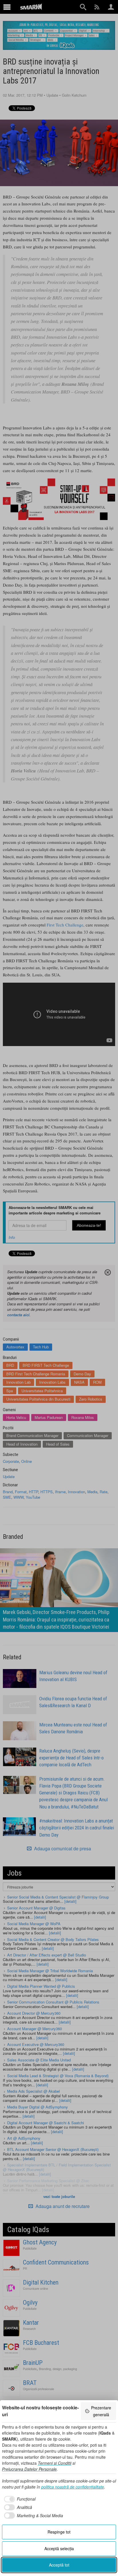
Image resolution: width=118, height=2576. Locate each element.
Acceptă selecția (59, 2548)
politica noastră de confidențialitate (73, 2487)
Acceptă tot (59, 2565)
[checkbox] (19, 2499)
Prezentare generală (101, 2411)
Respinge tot (59, 2532)
